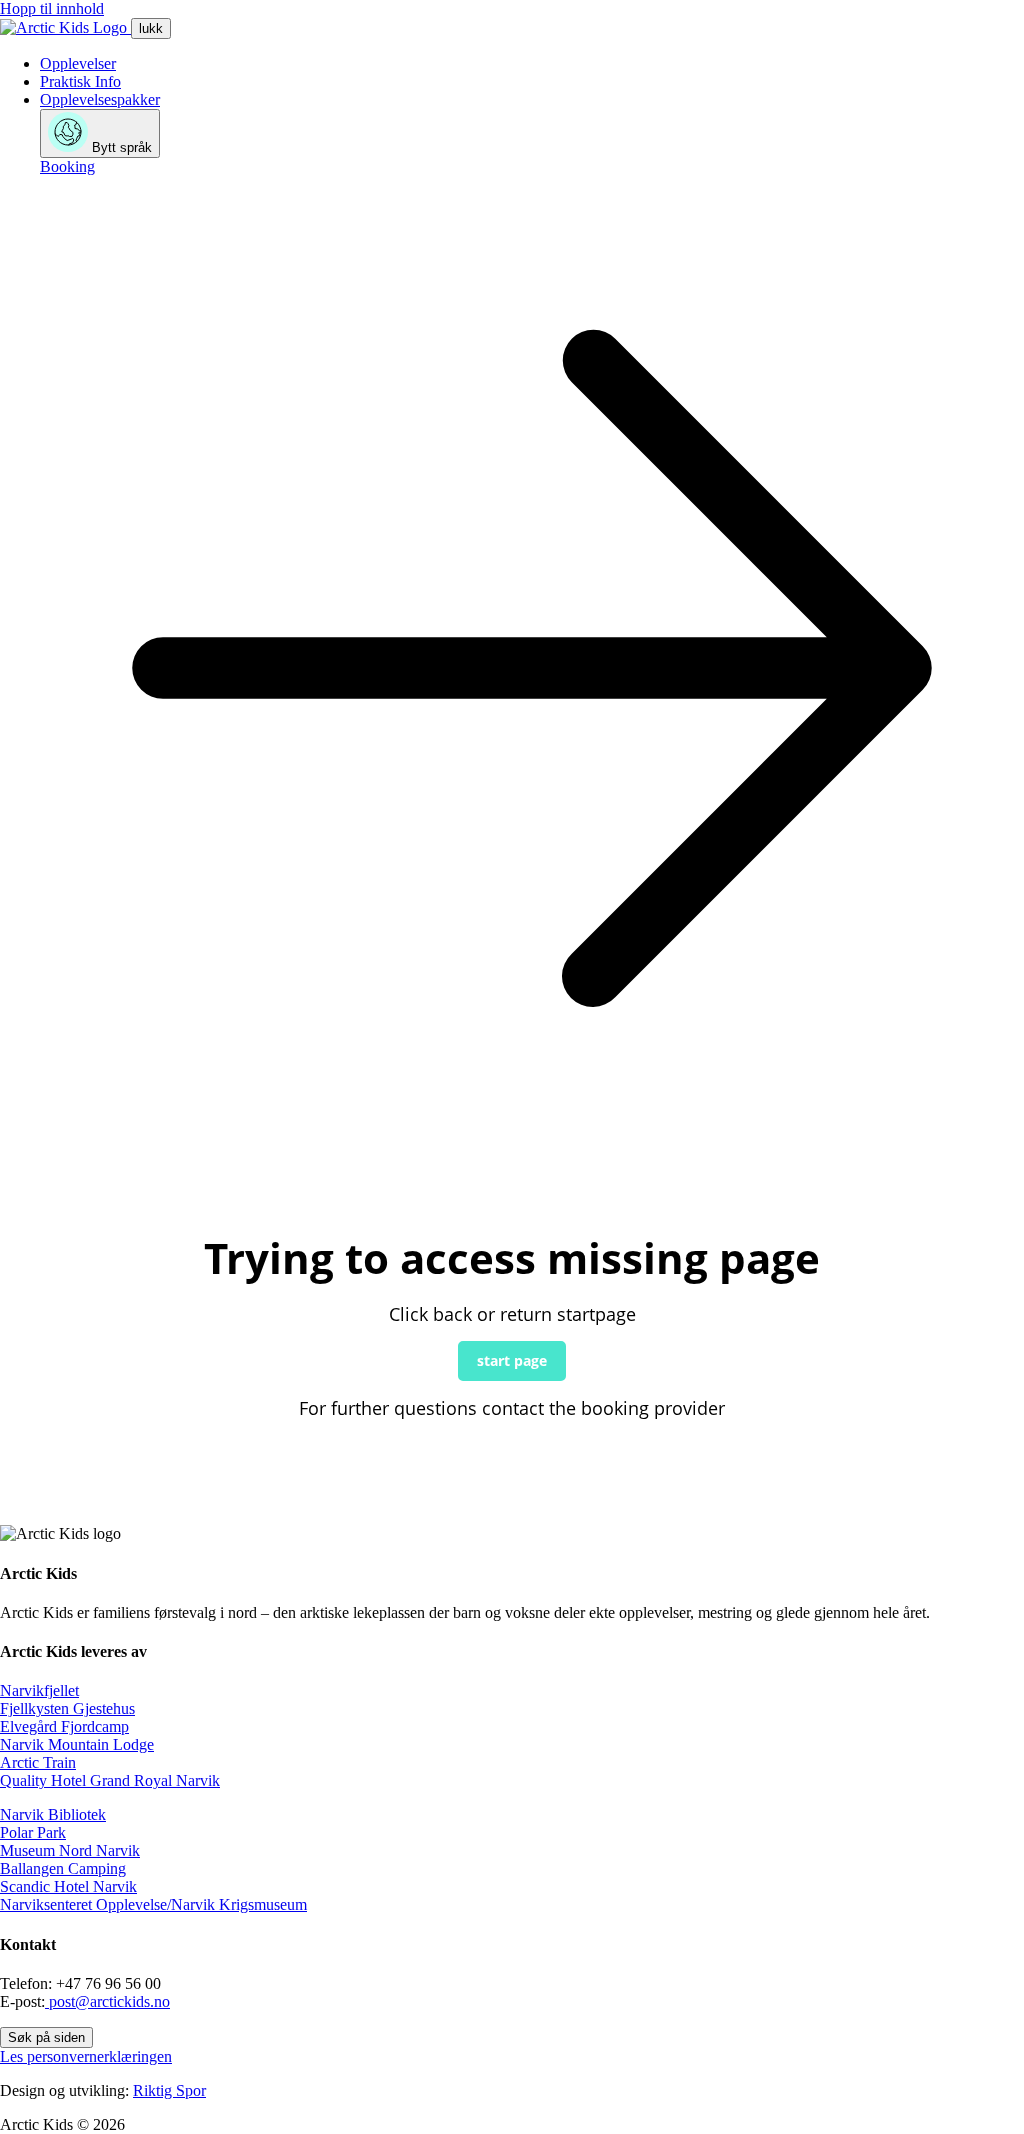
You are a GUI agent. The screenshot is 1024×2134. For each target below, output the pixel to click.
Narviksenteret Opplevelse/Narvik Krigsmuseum (153, 1904)
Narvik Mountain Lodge (77, 1744)
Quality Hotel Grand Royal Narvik (110, 1780)
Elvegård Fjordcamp (64, 1726)
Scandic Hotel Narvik (68, 1886)
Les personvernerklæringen (86, 2056)
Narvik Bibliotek (53, 1814)
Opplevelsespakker (100, 99)
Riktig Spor (169, 2090)
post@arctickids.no (107, 2001)
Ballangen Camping (63, 1868)
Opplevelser (78, 63)
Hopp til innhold (52, 8)
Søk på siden (46, 2037)
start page (512, 1360)
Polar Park (33, 1832)
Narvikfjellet (39, 1690)
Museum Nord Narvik (70, 1850)
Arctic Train (38, 1762)
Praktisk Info (80, 81)
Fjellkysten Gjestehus (67, 1708)
